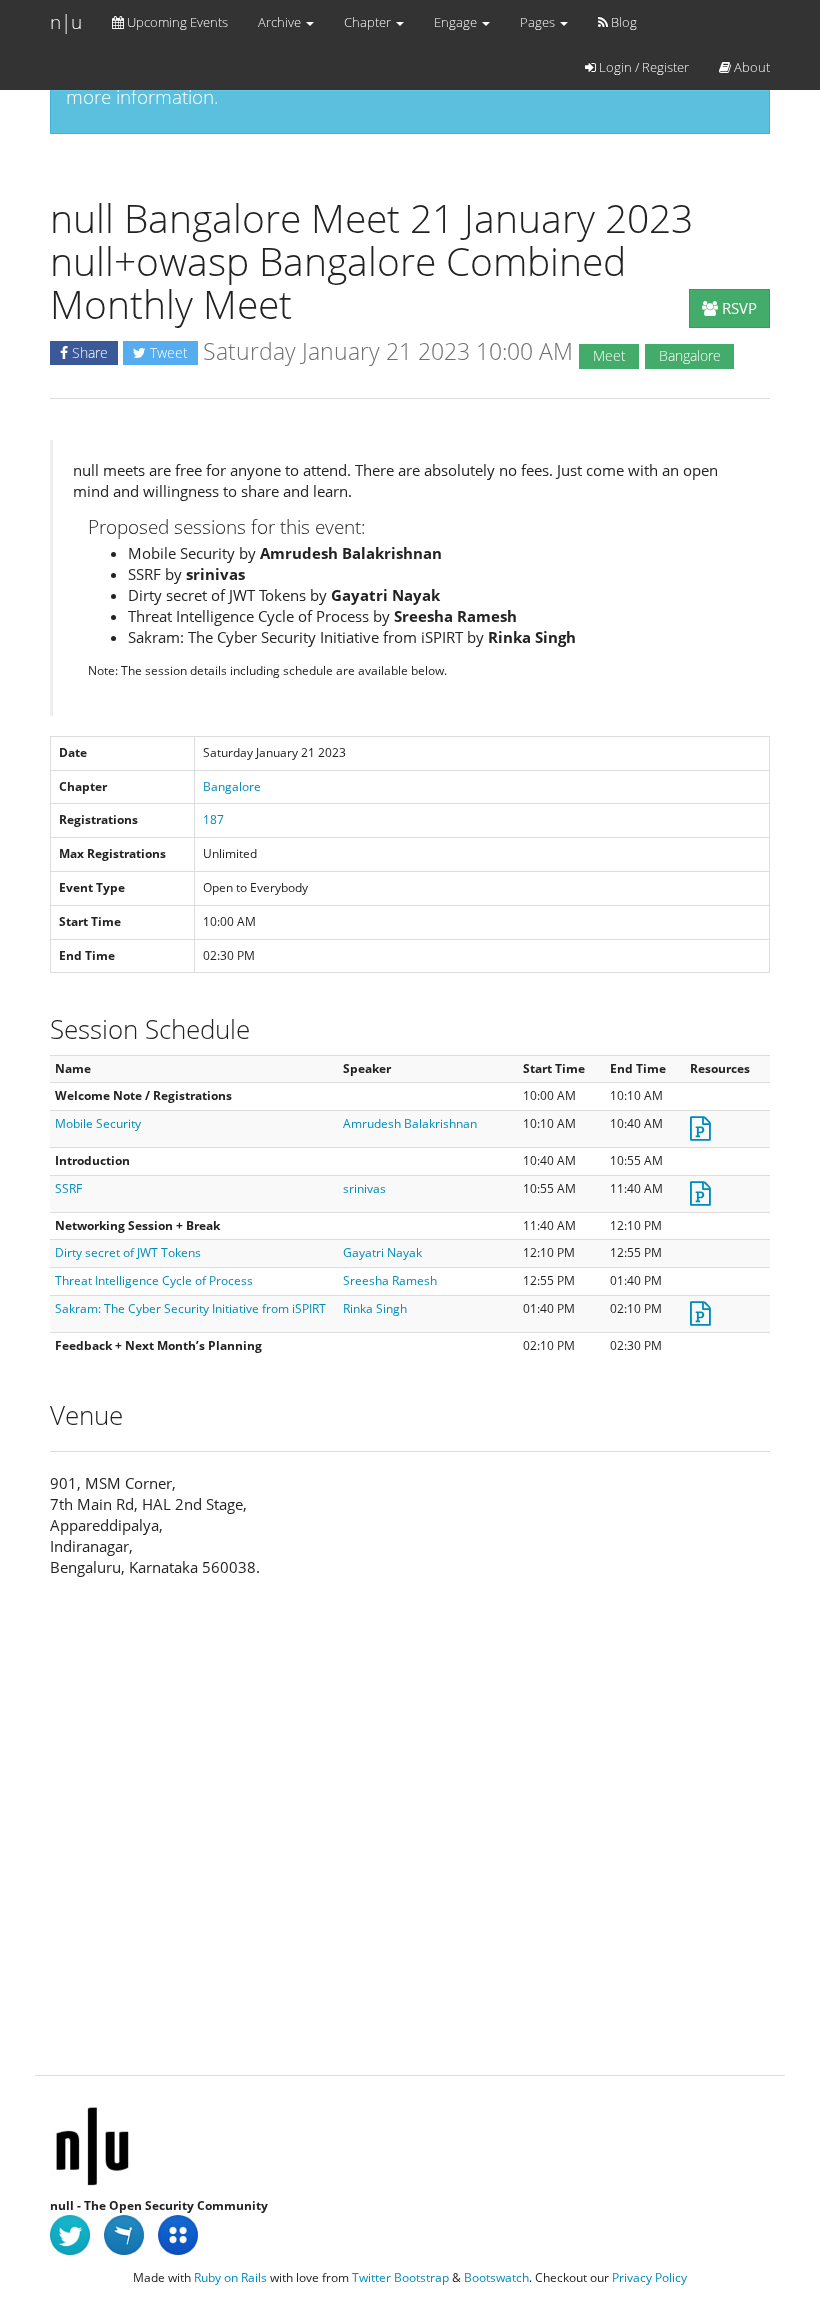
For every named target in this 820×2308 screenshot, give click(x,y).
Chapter (369, 22)
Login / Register (642, 67)
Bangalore (232, 786)
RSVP (737, 308)
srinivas (364, 1188)
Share (88, 352)
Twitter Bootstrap (400, 2277)
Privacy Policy (649, 2277)
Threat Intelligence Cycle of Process (154, 1280)
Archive (281, 22)
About (750, 67)
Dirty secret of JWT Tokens (128, 1252)
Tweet (167, 352)
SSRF (68, 1188)
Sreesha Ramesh (390, 1280)
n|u (66, 22)
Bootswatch (496, 2277)
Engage (457, 22)
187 (213, 819)
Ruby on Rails (230, 2277)
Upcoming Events (176, 22)
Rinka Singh (375, 1308)
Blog (622, 22)
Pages (539, 22)
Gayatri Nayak (382, 1252)
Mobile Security (98, 1123)
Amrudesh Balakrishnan (410, 1123)
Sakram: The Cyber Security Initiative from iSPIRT (190, 1308)
